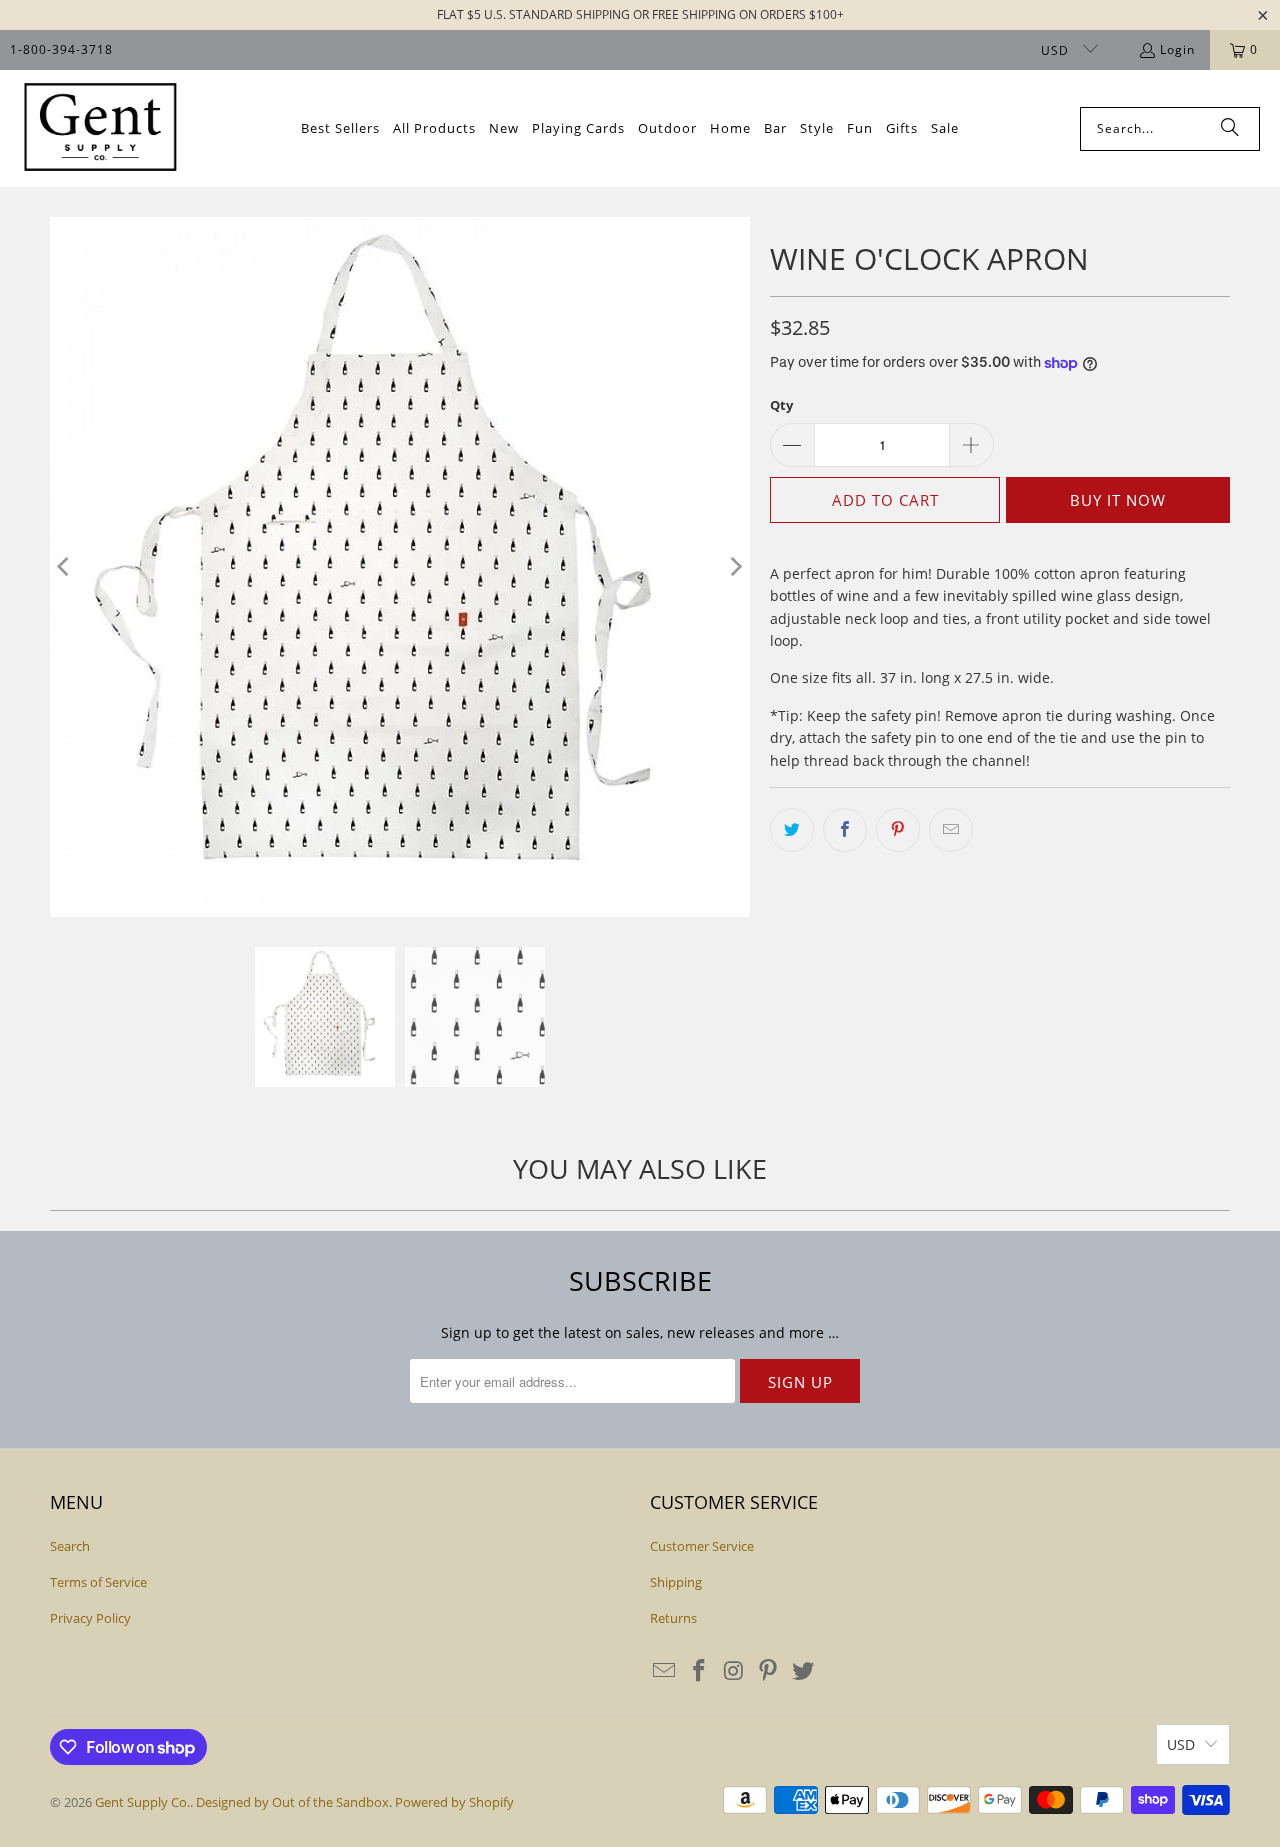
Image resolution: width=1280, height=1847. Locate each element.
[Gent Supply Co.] (100, 128)
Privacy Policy (90, 1618)
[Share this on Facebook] (845, 830)
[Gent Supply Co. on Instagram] (734, 1671)
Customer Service (702, 1546)
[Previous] (65, 567)
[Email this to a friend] (951, 830)
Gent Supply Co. (142, 1802)
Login (1177, 49)
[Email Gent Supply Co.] (665, 1671)
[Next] (735, 567)
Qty (781, 405)
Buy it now (1118, 500)
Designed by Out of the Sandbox (292, 1802)
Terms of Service (98, 1582)
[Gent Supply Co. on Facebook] (700, 1671)
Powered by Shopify (454, 1802)
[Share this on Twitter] (792, 830)
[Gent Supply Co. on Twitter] (804, 1671)
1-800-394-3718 (61, 49)
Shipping (676, 1582)
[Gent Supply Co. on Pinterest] (769, 1671)
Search (70, 1546)
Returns (673, 1618)
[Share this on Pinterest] (898, 830)
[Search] (1230, 129)
